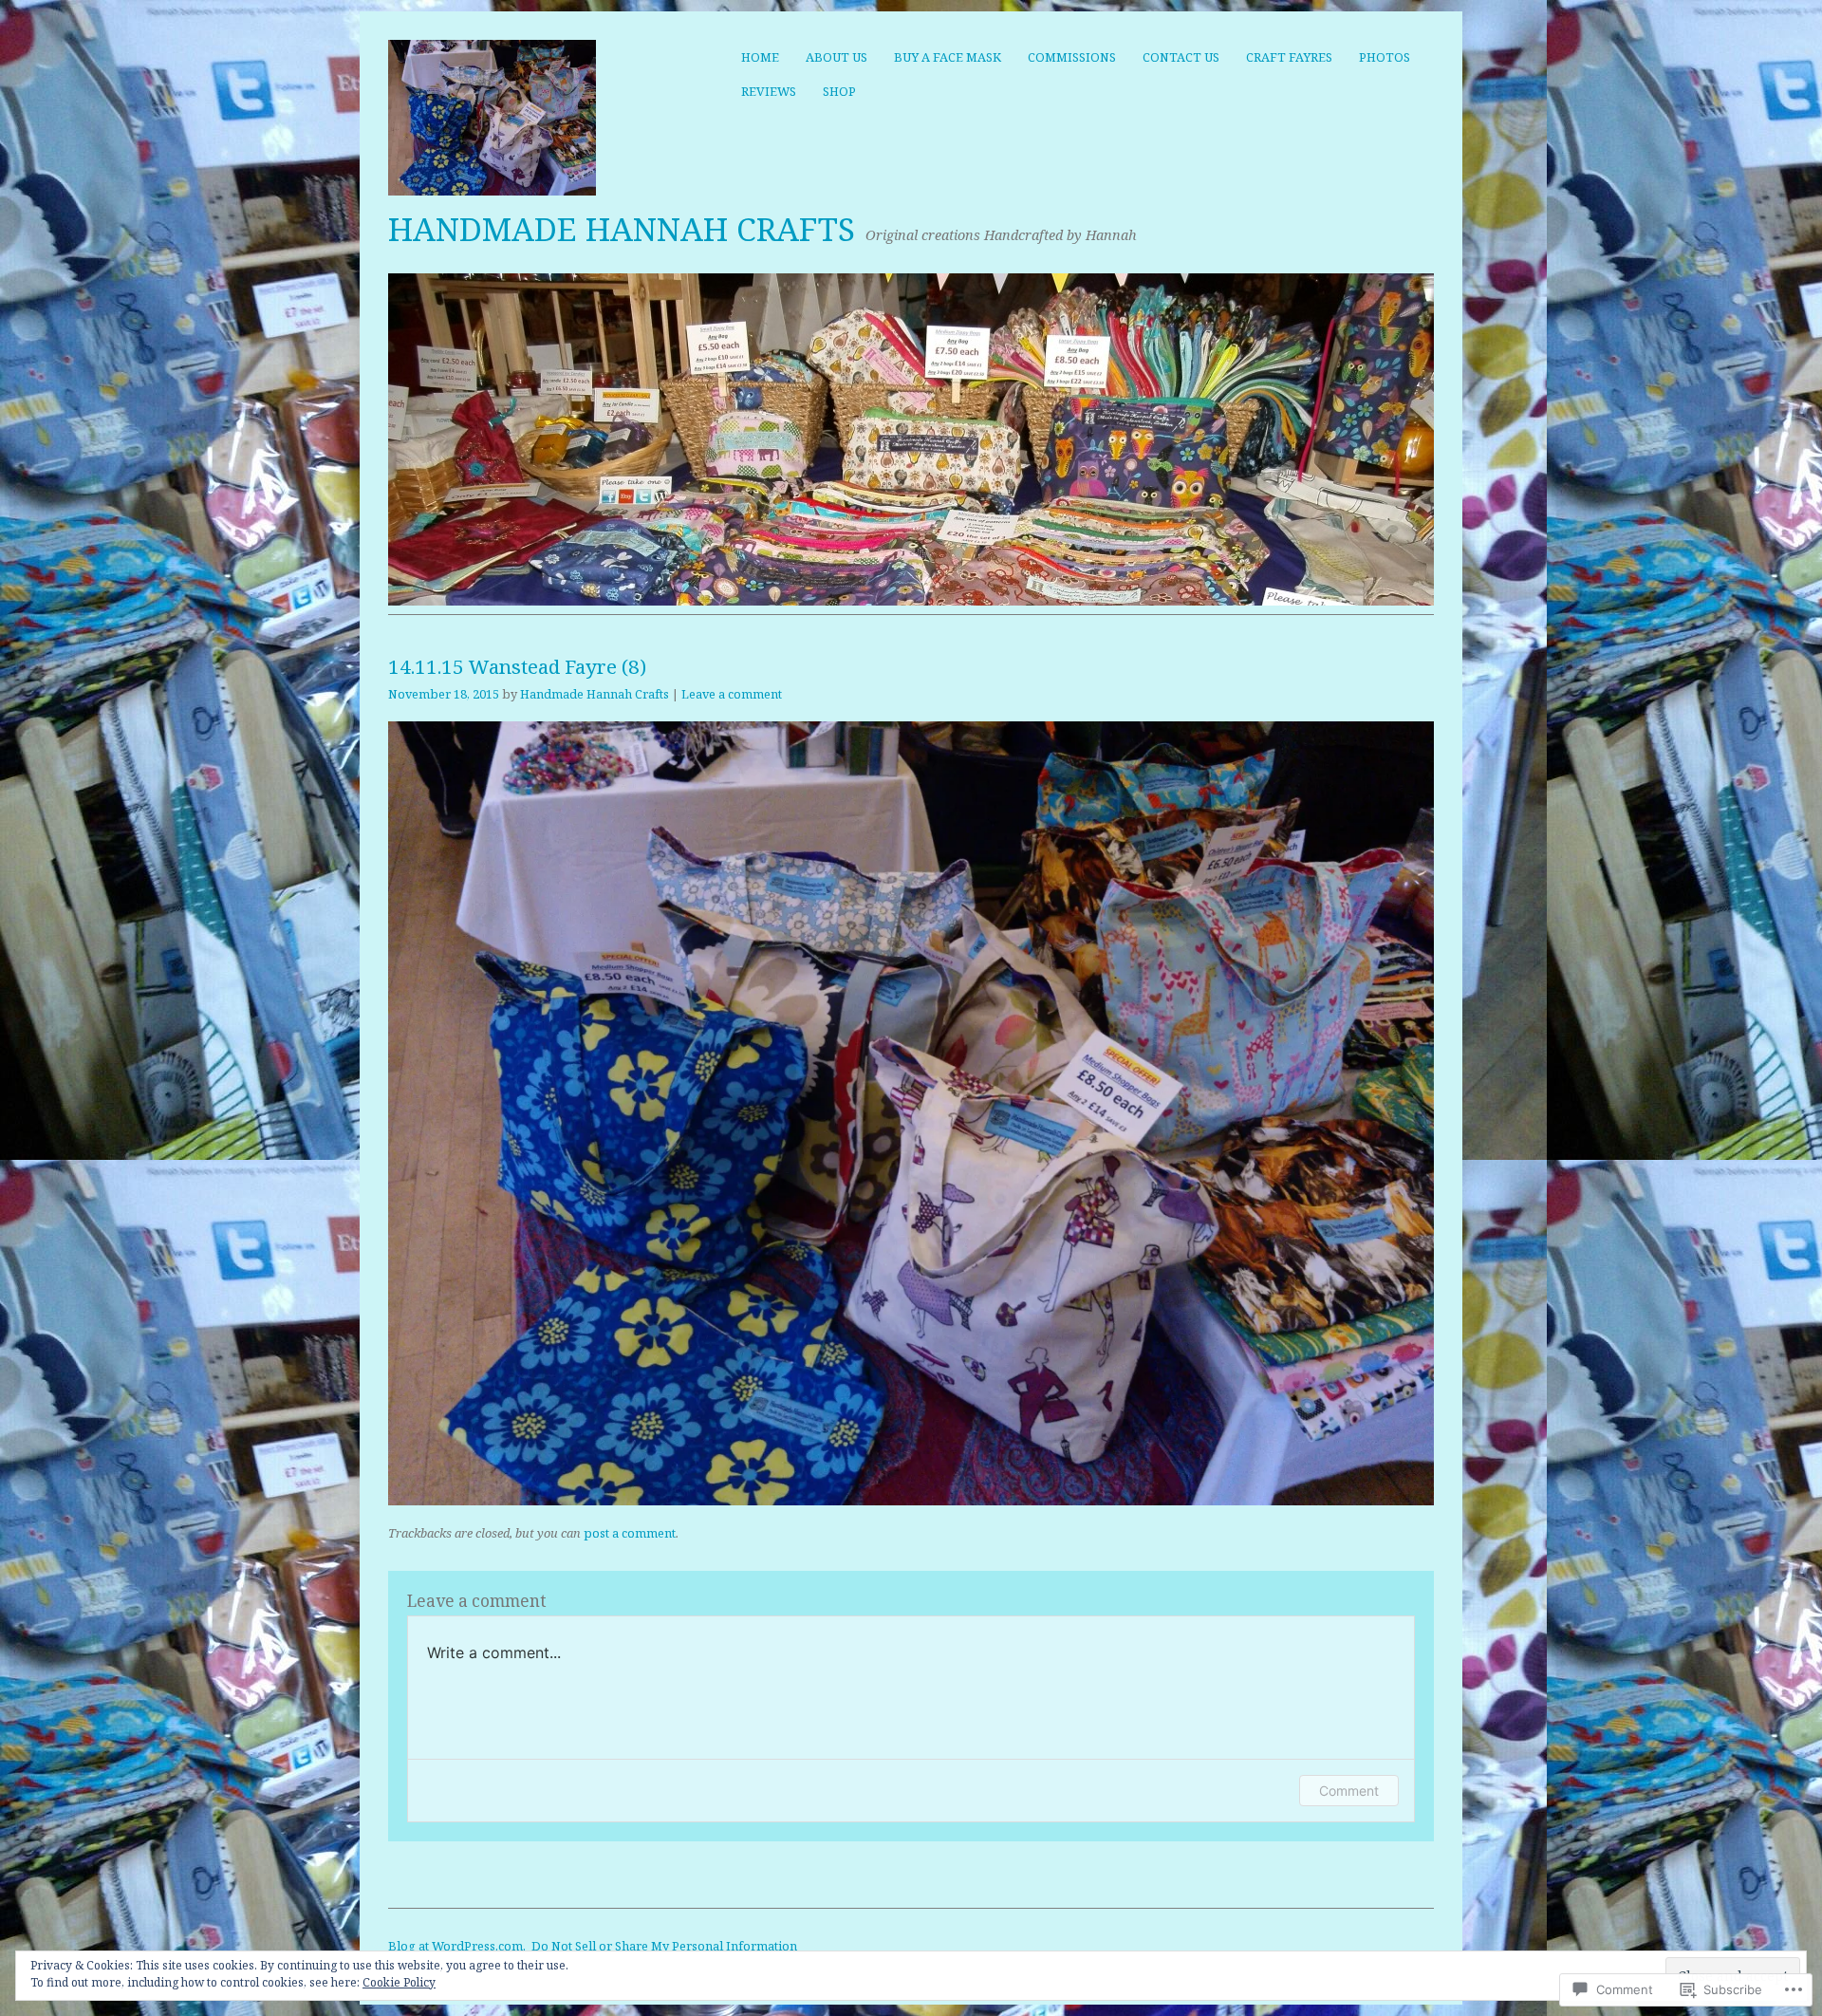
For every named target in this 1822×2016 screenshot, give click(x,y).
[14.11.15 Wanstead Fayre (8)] (911, 1500)
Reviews (769, 91)
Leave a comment (732, 694)
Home (760, 57)
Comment (1349, 1791)
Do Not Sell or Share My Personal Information (664, 1946)
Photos (1385, 57)
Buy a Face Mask (948, 57)
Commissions (1072, 57)
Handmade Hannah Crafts (622, 229)
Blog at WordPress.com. (457, 1946)
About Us (837, 57)
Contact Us (1181, 57)
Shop (839, 91)
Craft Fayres (1289, 57)
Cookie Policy (399, 1982)
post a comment (630, 1533)
